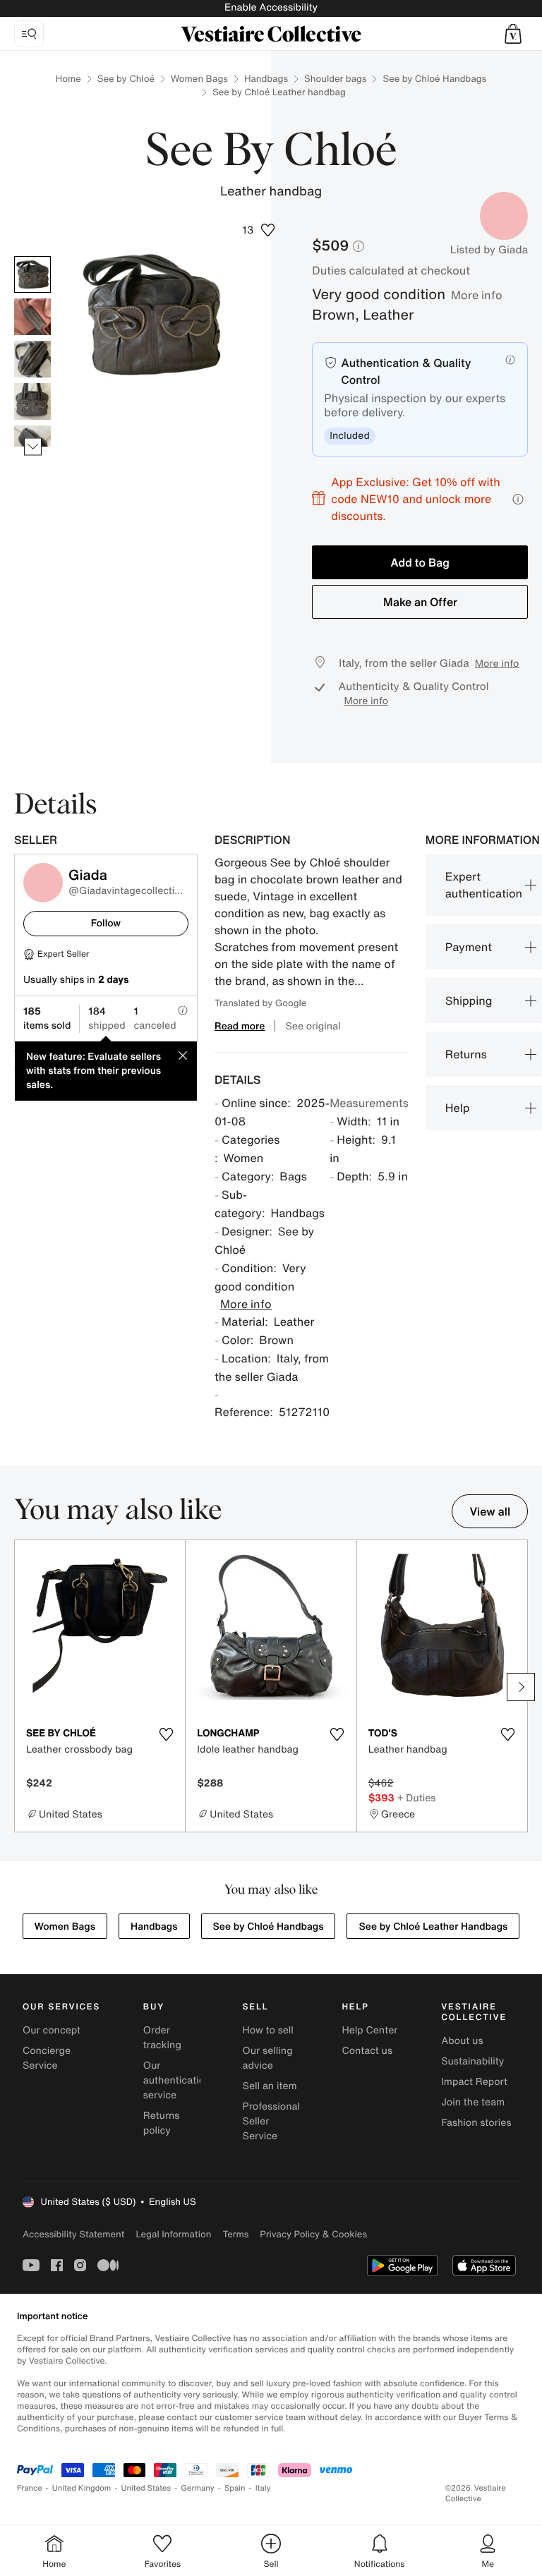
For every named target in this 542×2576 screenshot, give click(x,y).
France (30, 2488)
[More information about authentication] (510, 360)
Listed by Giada (489, 250)
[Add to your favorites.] (166, 1734)
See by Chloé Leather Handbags (433, 1927)
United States (146, 2488)
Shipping (469, 1000)
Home (68, 79)
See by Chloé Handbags (434, 79)
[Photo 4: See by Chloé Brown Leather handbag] (32, 401)
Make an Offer (420, 602)
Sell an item (270, 2086)
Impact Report (474, 2082)
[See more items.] (33, 447)
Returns (466, 1054)
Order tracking (162, 2038)
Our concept (52, 2030)
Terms (235, 2234)
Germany (198, 2488)
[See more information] (518, 499)
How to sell (268, 2030)
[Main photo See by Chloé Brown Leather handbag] (32, 274)
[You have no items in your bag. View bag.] (513, 34)
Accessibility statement (73, 2234)
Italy (263, 2488)
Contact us (367, 2051)
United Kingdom (82, 2488)
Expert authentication (484, 885)
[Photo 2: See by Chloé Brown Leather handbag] (32, 317)
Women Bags (199, 79)
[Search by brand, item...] (29, 34)
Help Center (369, 2030)
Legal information (173, 2234)
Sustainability (472, 2061)
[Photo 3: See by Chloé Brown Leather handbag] (32, 359)
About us (462, 2041)
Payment (469, 947)
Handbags (266, 79)
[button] (513, 34)
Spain (235, 2488)
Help (458, 1108)
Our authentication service (177, 2080)
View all (490, 1511)
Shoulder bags (335, 79)
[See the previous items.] (33, 256)
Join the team (473, 2102)
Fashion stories (476, 2123)
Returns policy (162, 2123)
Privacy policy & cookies (313, 2234)
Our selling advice (268, 2058)
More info (477, 295)
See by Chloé (126, 79)
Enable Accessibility (271, 7)
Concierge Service (47, 2058)
